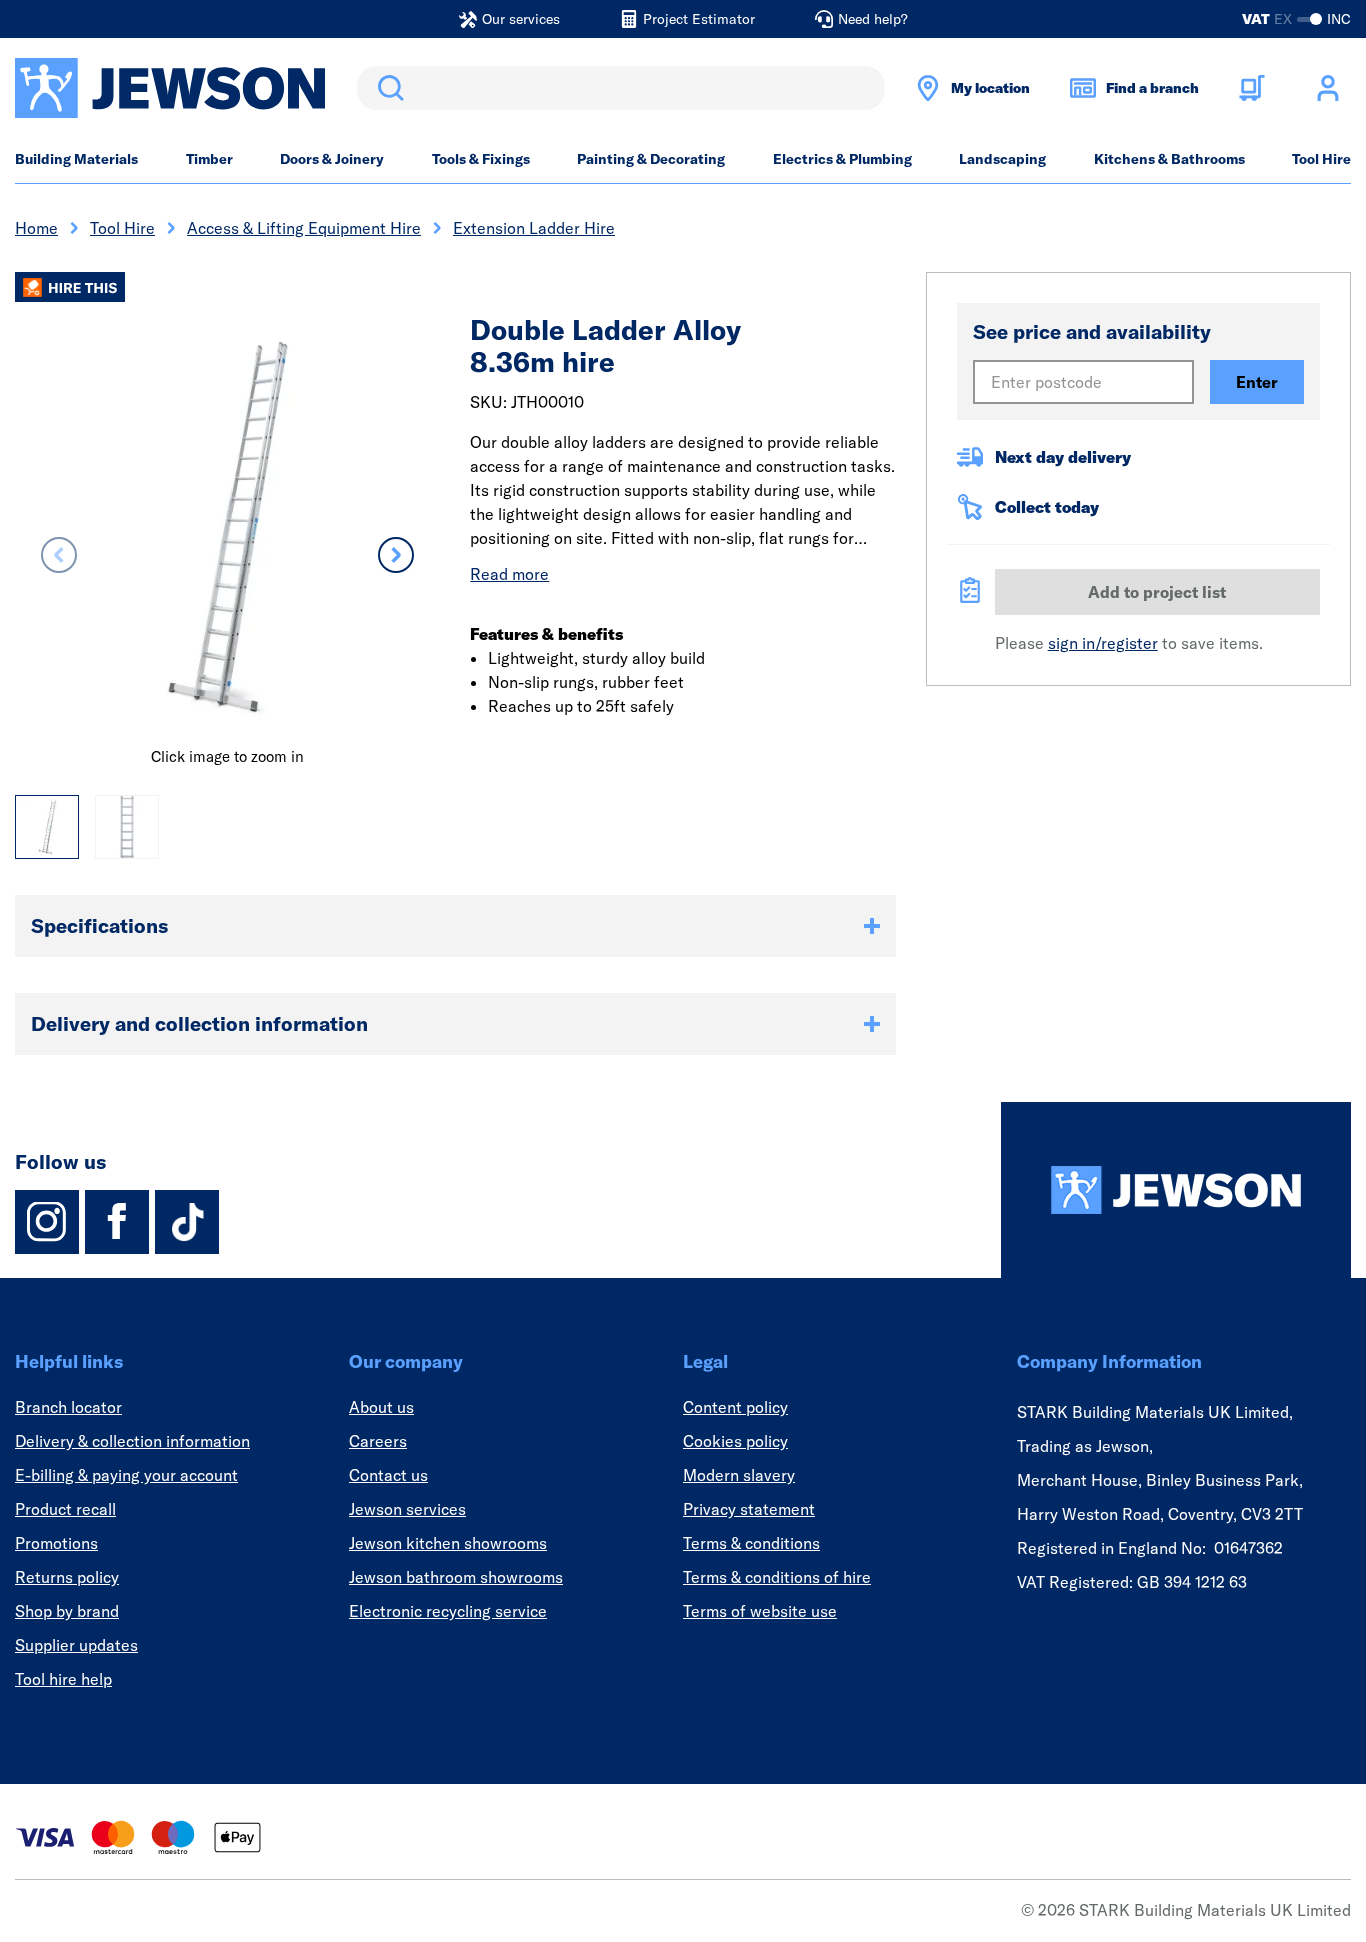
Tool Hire (1321, 159)
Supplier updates (76, 1645)
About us (381, 1407)
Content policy (735, 1407)
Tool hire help (63, 1679)
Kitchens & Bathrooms (1169, 159)
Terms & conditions (751, 1543)
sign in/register (1103, 643)
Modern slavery (739, 1475)
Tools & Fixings (481, 159)
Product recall (65, 1509)
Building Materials (76, 159)
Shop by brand (67, 1611)
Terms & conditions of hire (777, 1577)
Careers (378, 1441)
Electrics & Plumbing (842, 159)
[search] (621, 88)
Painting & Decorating (651, 159)
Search (387, 88)
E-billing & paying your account (126, 1475)
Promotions (56, 1543)
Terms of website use (760, 1611)
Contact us (388, 1475)
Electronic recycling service (448, 1611)
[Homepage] (1176, 1190)
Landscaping (1002, 159)
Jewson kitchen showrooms (448, 1543)
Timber (209, 159)
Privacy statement (749, 1509)
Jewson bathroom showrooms (456, 1577)
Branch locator (68, 1407)
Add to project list (1157, 592)
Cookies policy (735, 1441)
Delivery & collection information (132, 1441)
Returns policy (67, 1577)
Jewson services (407, 1509)
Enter (1257, 382)
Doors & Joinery (332, 159)
